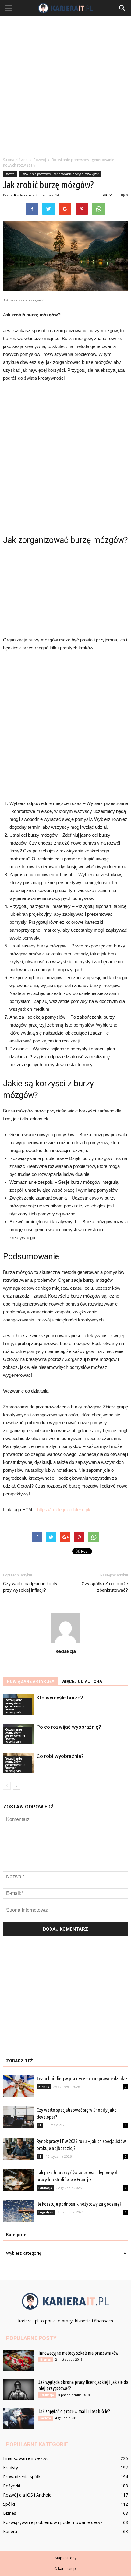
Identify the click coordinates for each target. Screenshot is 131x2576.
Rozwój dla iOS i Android (27, 2495)
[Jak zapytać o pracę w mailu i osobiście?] (18, 2419)
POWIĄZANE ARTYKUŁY (30, 1682)
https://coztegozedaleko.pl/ (64, 1510)
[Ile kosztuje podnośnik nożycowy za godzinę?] (18, 2211)
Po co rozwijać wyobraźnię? (69, 1727)
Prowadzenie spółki (22, 2477)
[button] (122, 8)
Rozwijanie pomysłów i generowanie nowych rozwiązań (60, 174)
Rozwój (10, 174)
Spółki (9, 2504)
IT (40, 2125)
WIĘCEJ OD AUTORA (82, 1682)
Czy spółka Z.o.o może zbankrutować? (105, 1587)
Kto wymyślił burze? (60, 1698)
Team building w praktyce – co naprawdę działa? (82, 2078)
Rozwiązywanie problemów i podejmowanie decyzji (54, 2522)
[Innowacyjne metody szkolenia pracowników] (18, 2360)
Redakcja (23, 195)
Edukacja (45, 2188)
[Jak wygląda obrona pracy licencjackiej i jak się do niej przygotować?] (18, 2390)
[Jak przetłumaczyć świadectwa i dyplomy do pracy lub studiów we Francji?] (18, 2180)
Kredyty (11, 2467)
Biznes (44, 2087)
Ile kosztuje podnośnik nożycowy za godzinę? (79, 2204)
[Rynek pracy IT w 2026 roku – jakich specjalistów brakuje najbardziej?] (18, 2149)
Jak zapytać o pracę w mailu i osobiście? (74, 2411)
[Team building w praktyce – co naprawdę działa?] (18, 2086)
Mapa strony (66, 2558)
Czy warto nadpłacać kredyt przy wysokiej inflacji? (31, 1587)
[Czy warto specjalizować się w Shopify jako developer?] (18, 2117)
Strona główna (15, 160)
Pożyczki (12, 2486)
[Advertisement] (65, 85)
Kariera (46, 2418)
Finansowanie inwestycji (27, 2458)
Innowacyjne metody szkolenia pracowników (78, 2353)
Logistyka (46, 2212)
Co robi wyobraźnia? (60, 1756)
